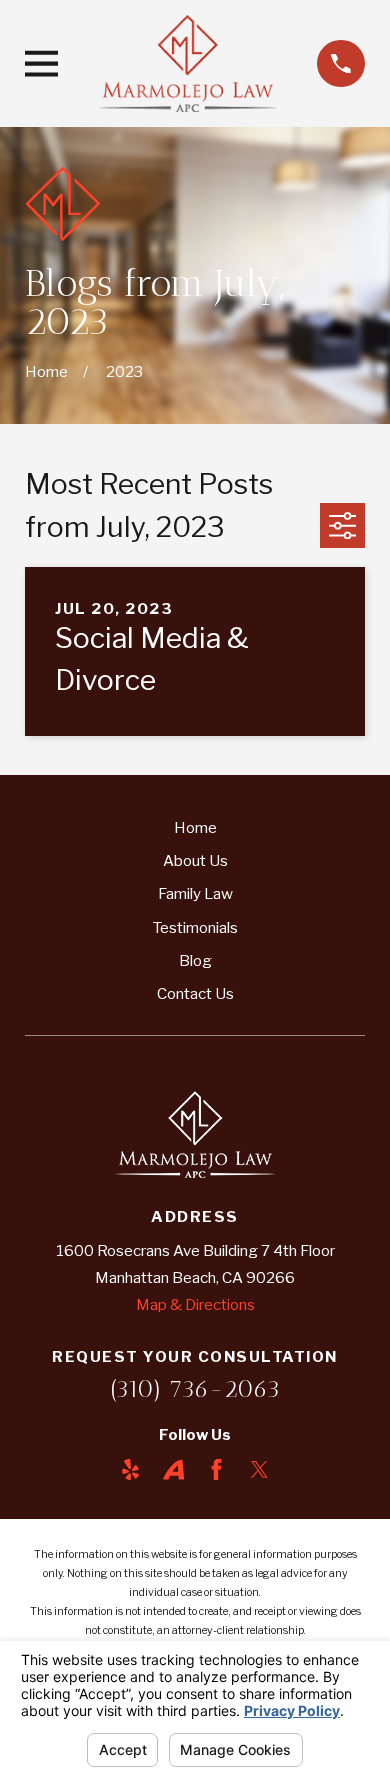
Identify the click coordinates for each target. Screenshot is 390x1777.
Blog (195, 960)
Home (195, 827)
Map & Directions (195, 1304)
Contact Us (195, 993)
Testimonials (195, 927)
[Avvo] (173, 1469)
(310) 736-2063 (195, 1388)
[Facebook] (216, 1469)
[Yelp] (130, 1469)
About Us (195, 860)
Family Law (195, 893)
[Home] (188, 63)
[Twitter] (259, 1469)
